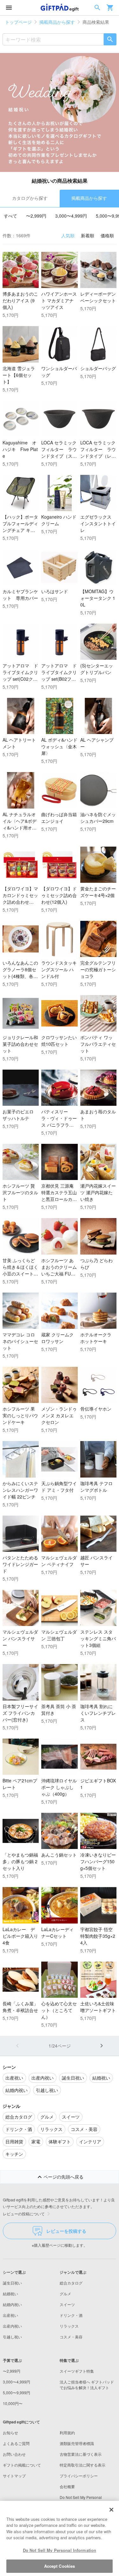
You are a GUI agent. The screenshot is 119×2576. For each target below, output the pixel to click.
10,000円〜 (13, 2403)
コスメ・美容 (71, 2337)
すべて (10, 216)
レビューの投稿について (24, 2214)
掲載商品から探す (57, 22)
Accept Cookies (60, 2566)
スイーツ (67, 2304)
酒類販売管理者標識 (77, 2443)
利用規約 (67, 2432)
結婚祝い (10, 2294)
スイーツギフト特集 (77, 2371)
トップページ (18, 22)
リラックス (69, 2326)
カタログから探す (30, 198)
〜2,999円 (36, 216)
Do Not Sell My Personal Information (60, 2550)
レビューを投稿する (66, 2231)
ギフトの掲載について (22, 2465)
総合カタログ (71, 2283)
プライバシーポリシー (79, 2476)
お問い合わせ (14, 2454)
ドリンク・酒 (71, 2315)
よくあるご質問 (16, 2443)
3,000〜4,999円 (71, 216)
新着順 (88, 235)
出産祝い (10, 2315)
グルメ (65, 2294)
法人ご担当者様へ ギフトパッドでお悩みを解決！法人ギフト (87, 2385)
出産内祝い (12, 2326)
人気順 (68, 235)
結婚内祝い (12, 2304)
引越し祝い (12, 2337)
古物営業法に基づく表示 (81, 2454)
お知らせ (10, 2432)
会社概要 (67, 2486)
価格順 (107, 235)
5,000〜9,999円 (17, 2392)
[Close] (111, 2510)
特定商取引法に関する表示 (83, 2465)
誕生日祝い (12, 2283)
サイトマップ (14, 2476)
